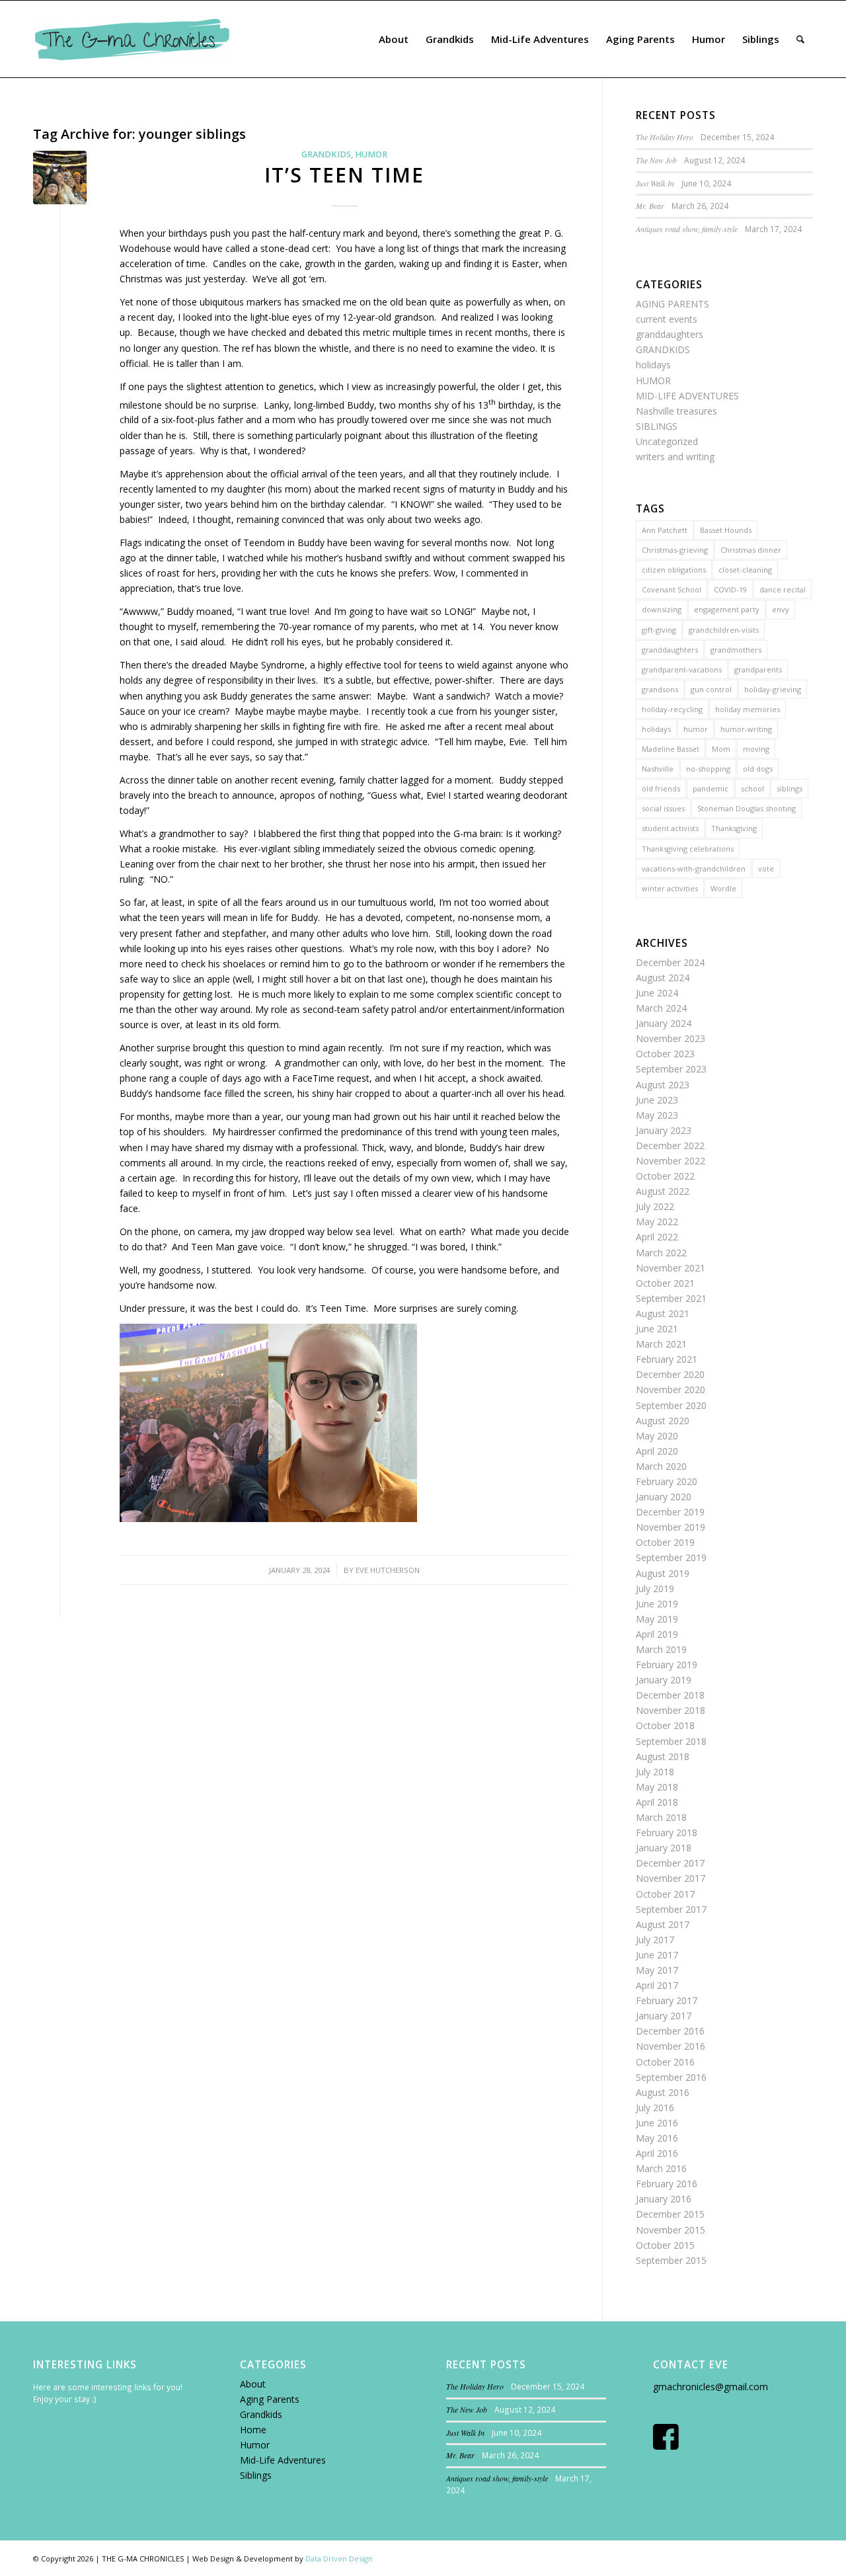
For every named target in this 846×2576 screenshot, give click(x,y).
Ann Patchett (665, 530)
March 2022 (661, 1253)
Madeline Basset (671, 749)
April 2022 (657, 1237)
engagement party (727, 609)
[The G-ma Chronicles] (132, 39)
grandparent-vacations (682, 669)
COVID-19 (730, 589)
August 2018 (663, 1756)
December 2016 (670, 2031)
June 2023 (657, 1100)
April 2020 (657, 1451)
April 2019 (657, 1634)
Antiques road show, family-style (687, 229)
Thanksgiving (734, 828)
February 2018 (667, 1832)
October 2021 (665, 1283)
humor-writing (746, 729)
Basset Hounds (726, 530)
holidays (653, 365)
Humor (255, 2445)
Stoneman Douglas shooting (747, 808)
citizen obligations (674, 570)
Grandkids (261, 2414)
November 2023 (671, 1038)
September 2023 (671, 1069)
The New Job (656, 160)
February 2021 (667, 1359)
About (253, 2384)
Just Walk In (655, 183)
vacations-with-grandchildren (694, 868)
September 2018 (671, 1741)
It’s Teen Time (344, 175)
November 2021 (671, 1268)
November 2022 (671, 1161)
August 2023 (663, 1085)
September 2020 (671, 1405)
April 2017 (657, 1985)
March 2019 (661, 1649)
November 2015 (671, 2230)
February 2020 (667, 1481)
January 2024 (664, 1023)
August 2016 (663, 2092)
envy (781, 609)
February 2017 (667, 2000)
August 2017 (663, 1924)
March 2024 (661, 1008)
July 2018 (655, 1772)
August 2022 (663, 1191)
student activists (670, 828)
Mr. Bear (650, 206)
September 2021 (671, 1298)
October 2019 (665, 1542)
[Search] (800, 39)
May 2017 (657, 1970)
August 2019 (663, 1573)
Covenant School (672, 589)
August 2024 (663, 978)
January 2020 (664, 1497)
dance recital (783, 589)
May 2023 (657, 1115)
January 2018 (664, 1848)
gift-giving (659, 630)
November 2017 (671, 1878)
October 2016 (665, 2062)
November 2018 (671, 1710)
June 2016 (657, 2123)
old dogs (758, 769)
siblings (789, 788)
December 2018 (670, 1695)
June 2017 (657, 1955)
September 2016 (671, 2077)
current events (667, 319)
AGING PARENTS (673, 304)
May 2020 (657, 1436)
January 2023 (664, 1130)
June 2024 (657, 993)
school (752, 788)
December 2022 (670, 1146)
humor (696, 729)
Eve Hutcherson (388, 1570)
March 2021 (661, 1344)
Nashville (658, 769)
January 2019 (664, 1680)
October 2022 (665, 1176)
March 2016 (661, 2168)
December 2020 (670, 1374)
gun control (711, 689)
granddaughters (670, 334)
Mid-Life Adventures (283, 2460)
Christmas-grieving (675, 550)
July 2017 (655, 1940)
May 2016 (657, 2138)
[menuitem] (394, 39)
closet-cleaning (745, 570)
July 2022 (655, 1206)
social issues (663, 808)
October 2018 (665, 1725)
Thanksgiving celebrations (688, 849)
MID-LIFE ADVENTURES (687, 396)
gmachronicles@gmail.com (711, 2387)
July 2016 (655, 2108)
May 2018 (657, 1787)
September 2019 (671, 1557)
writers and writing (675, 457)
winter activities (670, 888)
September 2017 (671, 1909)
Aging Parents (270, 2399)
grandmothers (736, 650)
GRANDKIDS (326, 154)
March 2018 (661, 1817)
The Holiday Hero (665, 137)
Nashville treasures (676, 411)
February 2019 (667, 1665)
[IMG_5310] (60, 178)
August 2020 (663, 1421)
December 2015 (670, 2214)
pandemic (711, 788)
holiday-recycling (672, 709)
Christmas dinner (751, 550)
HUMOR (371, 154)
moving (756, 749)
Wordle (723, 888)
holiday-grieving (773, 689)
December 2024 (670, 962)
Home (253, 2430)
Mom (721, 749)
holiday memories (748, 709)
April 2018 (657, 1802)
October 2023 (665, 1054)
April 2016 (657, 2153)
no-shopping (708, 769)
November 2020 (671, 1389)
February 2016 (667, 2184)
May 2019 (657, 1619)
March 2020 (661, 1466)
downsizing (662, 609)
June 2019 (657, 1604)
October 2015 (665, 2245)
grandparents (758, 669)
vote (766, 868)
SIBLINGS (657, 426)
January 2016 (664, 2199)
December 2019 (670, 1512)
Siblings (256, 2475)
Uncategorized (667, 441)
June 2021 (657, 1329)
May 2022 (657, 1222)
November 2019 (671, 1527)
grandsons (660, 689)
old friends (661, 788)
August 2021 (663, 1313)
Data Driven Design (339, 2558)
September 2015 (671, 2260)
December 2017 (670, 1863)
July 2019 (655, 1589)
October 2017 (665, 1894)
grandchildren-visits (724, 630)
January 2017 (664, 2016)
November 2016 (671, 2046)
